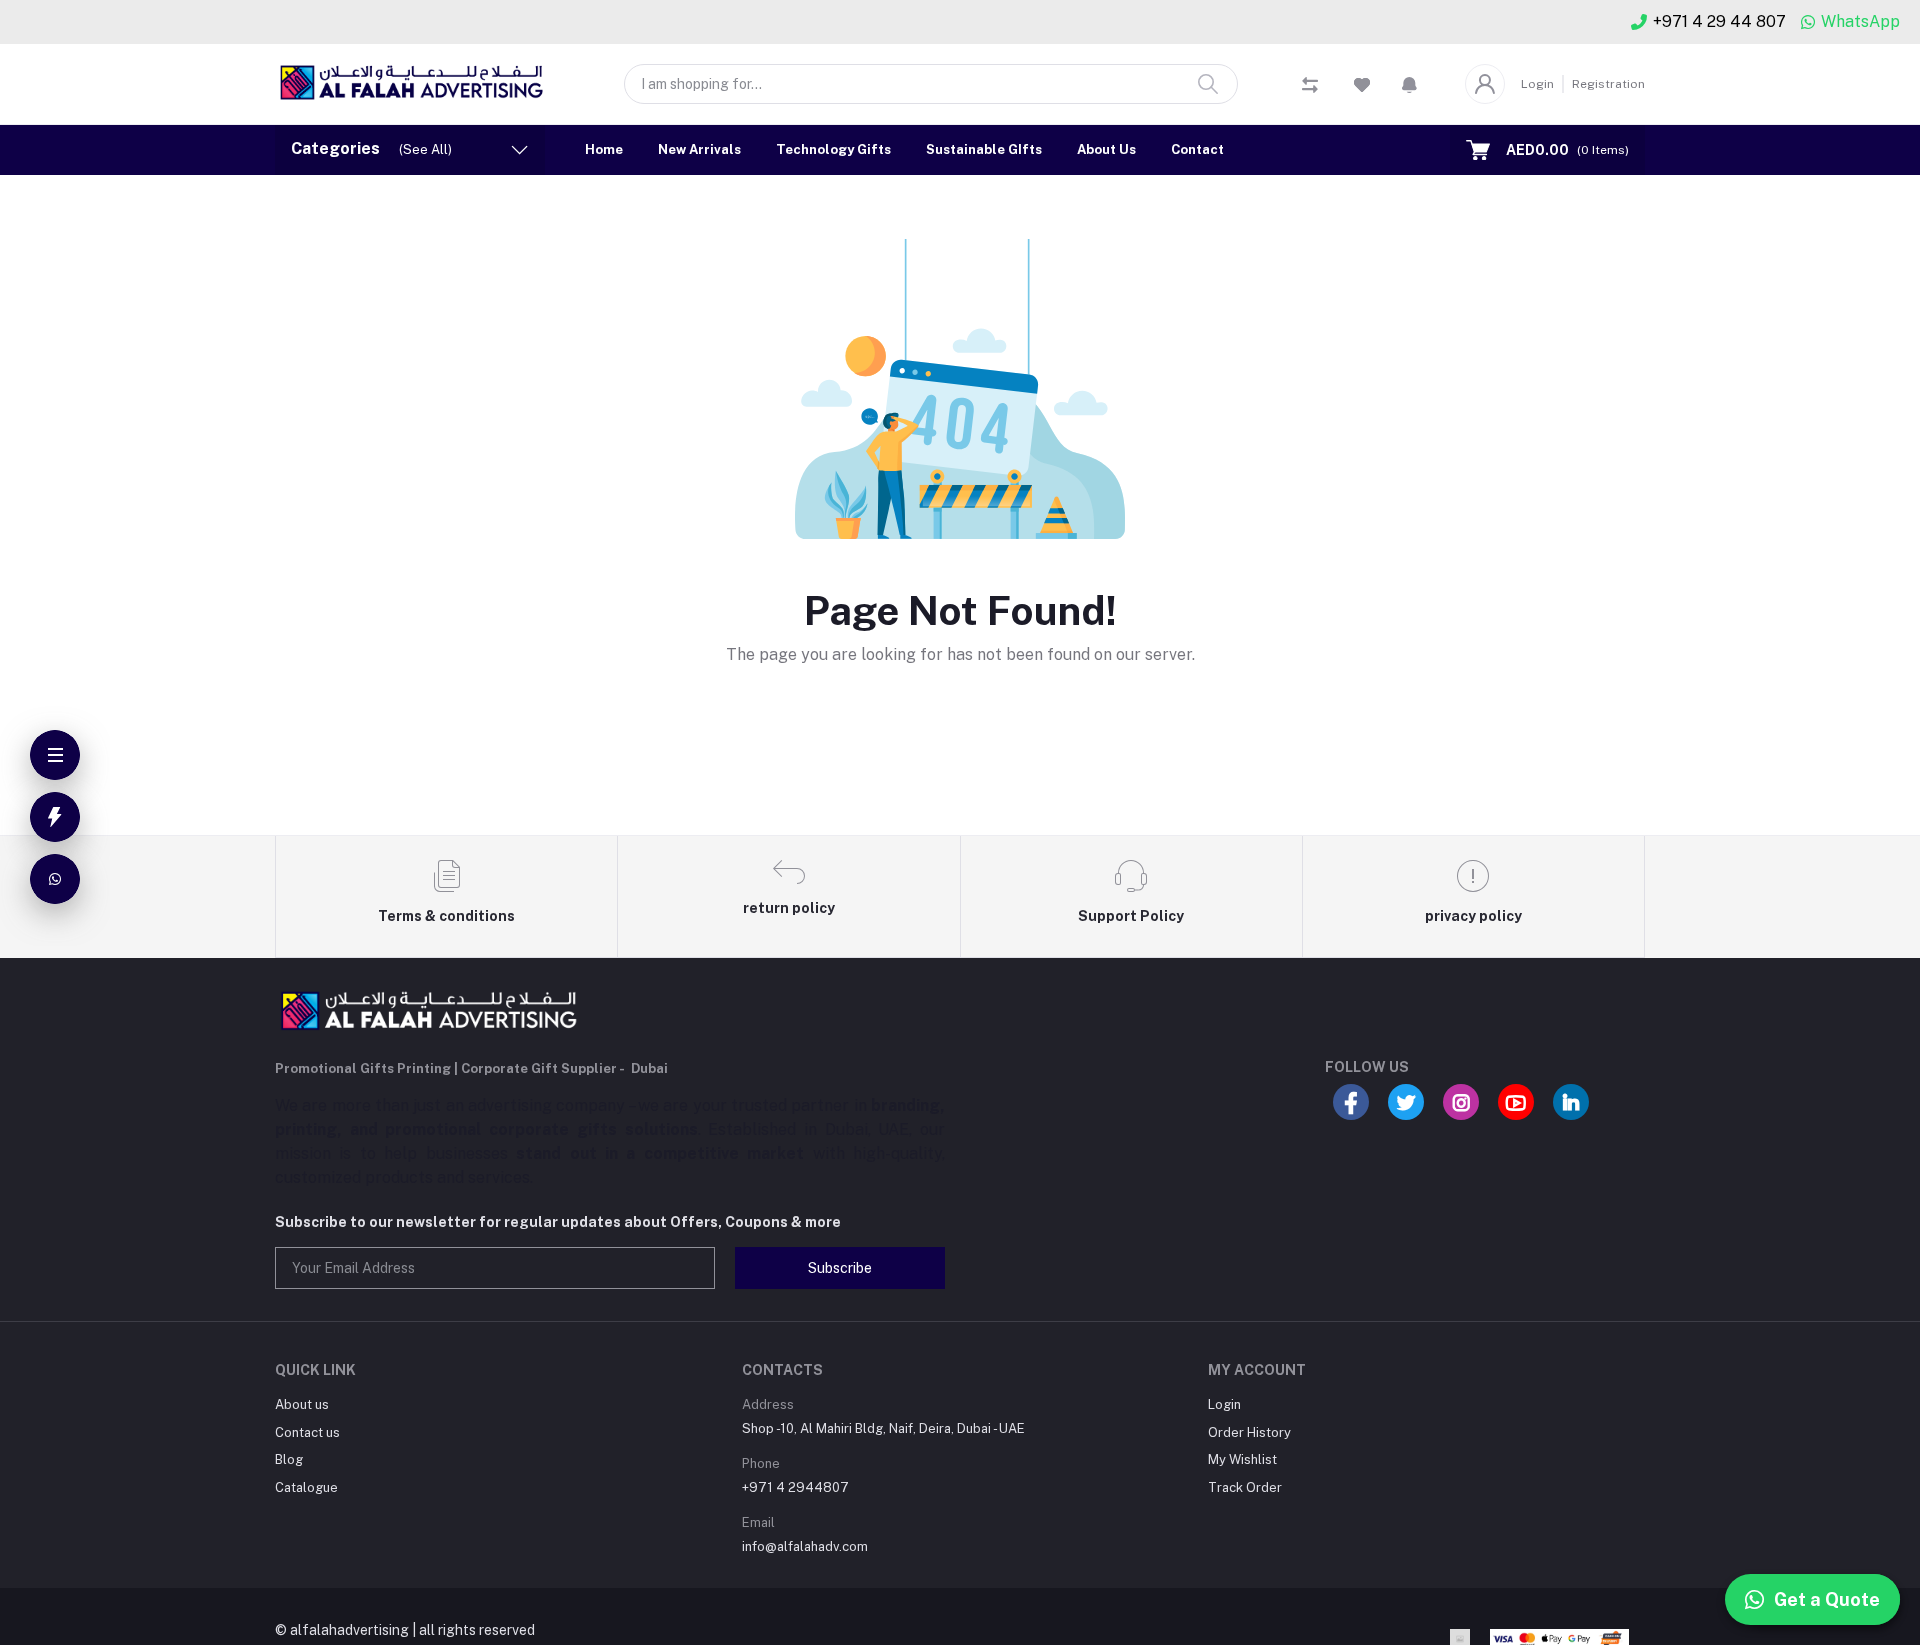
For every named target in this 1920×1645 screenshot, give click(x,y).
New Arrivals (699, 149)
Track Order (1245, 1487)
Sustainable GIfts (984, 149)
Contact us (307, 1432)
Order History (1249, 1432)
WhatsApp (1860, 21)
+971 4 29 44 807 (1719, 21)
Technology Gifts (833, 149)
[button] (1409, 84)
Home (604, 149)
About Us (1106, 149)
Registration (1608, 84)
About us (302, 1404)
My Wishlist (1242, 1459)
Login (1537, 84)
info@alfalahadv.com (805, 1546)
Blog (289, 1459)
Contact (1197, 149)
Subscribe (840, 1268)
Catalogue (306, 1487)
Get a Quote (1827, 1599)
